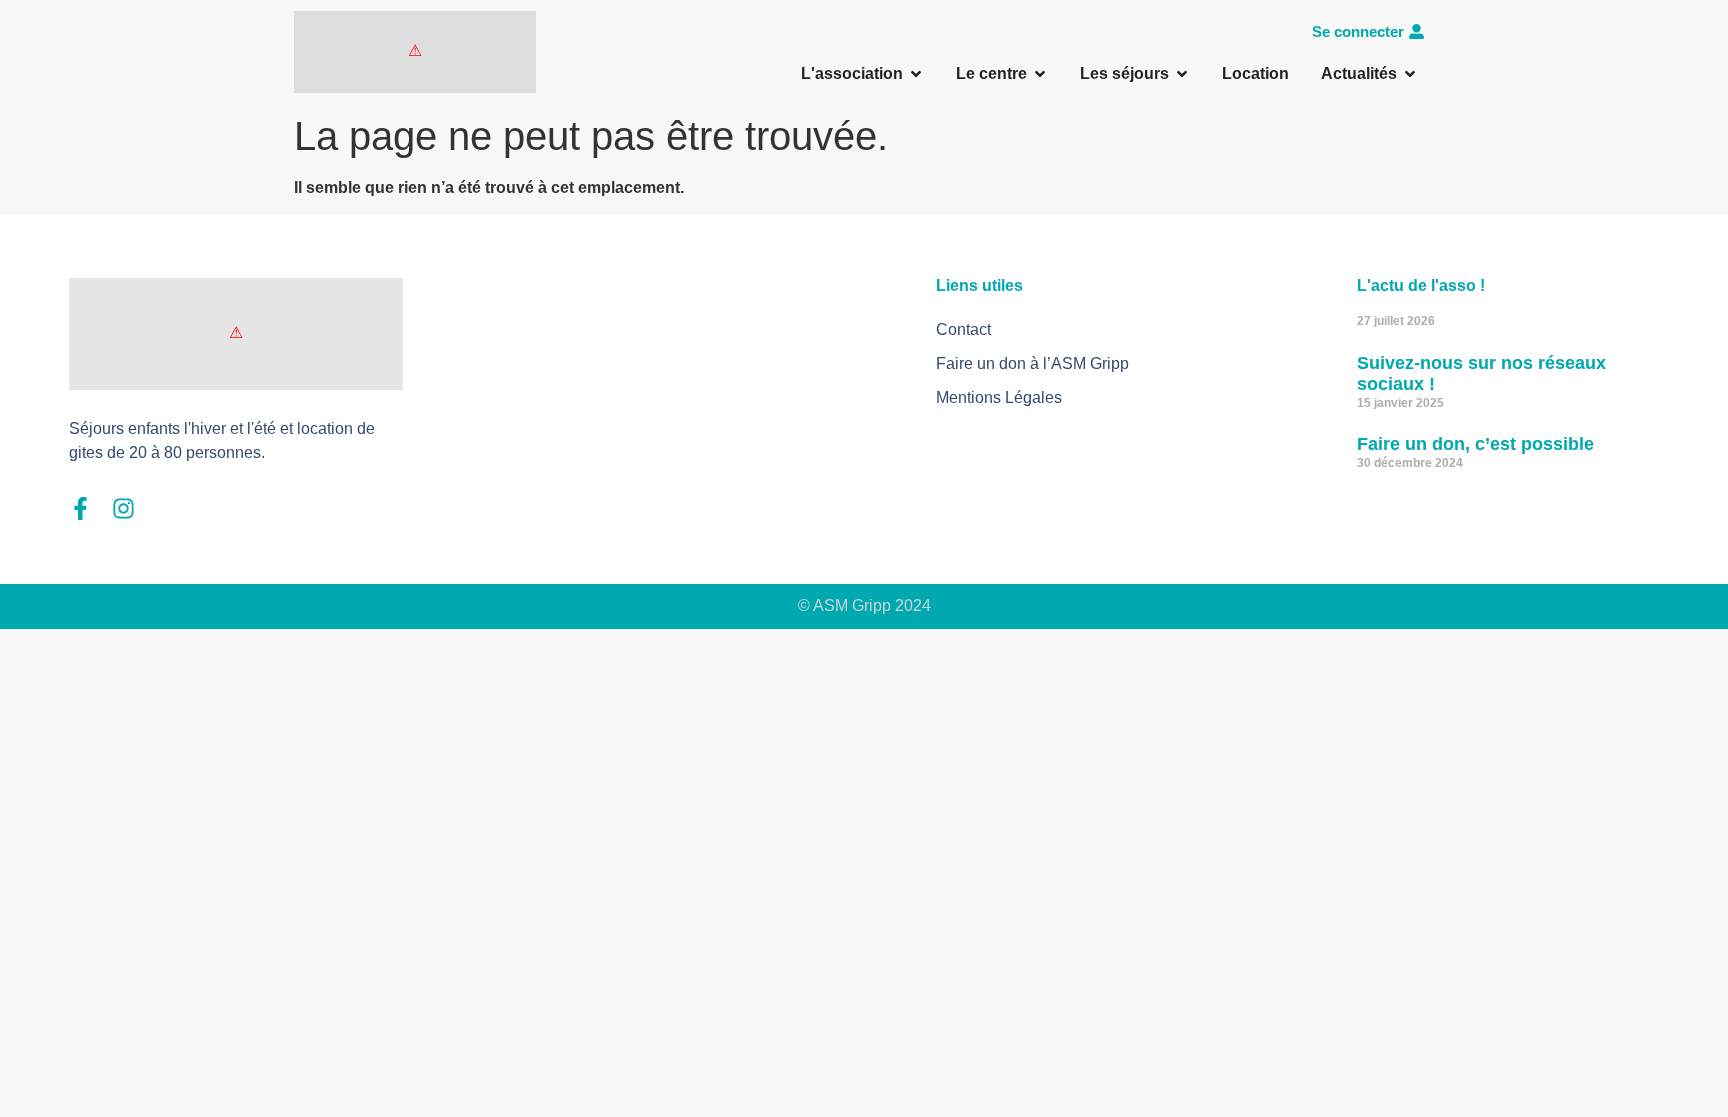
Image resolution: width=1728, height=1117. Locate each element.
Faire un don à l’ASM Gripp (1032, 363)
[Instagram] (123, 508)
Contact (963, 329)
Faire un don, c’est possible (1475, 444)
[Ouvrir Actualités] (1410, 74)
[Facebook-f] (80, 508)
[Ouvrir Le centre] (1040, 74)
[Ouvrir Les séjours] (1182, 74)
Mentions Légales (999, 397)
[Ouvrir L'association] (916, 74)
